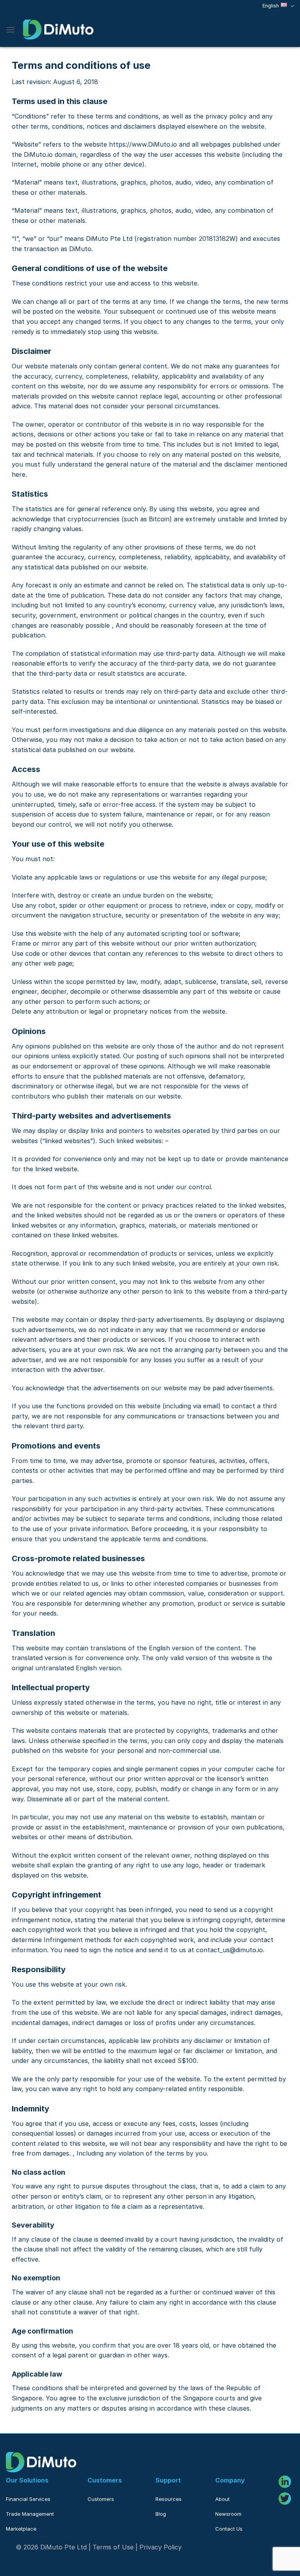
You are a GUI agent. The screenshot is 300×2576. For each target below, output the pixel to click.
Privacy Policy (161, 2547)
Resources (169, 2499)
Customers (101, 2499)
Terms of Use (113, 2547)
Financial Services (28, 2499)
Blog (161, 2514)
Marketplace (21, 2529)
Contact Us (229, 2529)
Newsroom (228, 2514)
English (271, 6)
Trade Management (30, 2514)
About (222, 2499)
